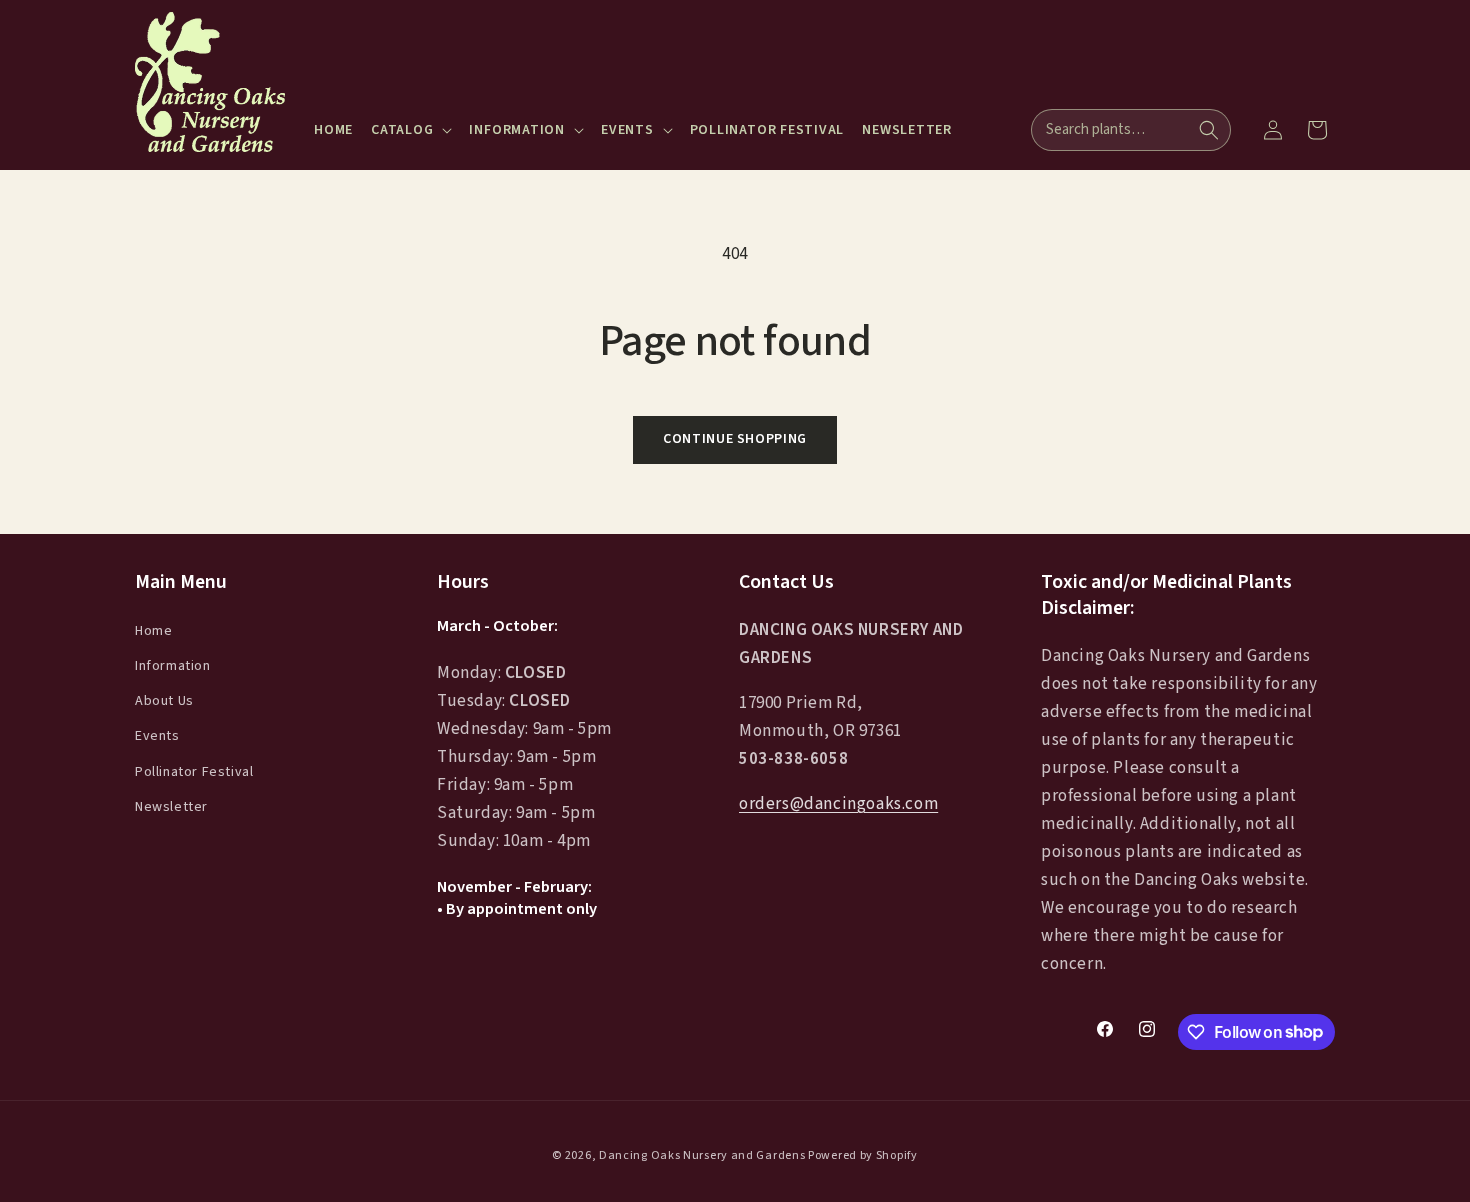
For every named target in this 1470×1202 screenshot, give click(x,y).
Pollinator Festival (194, 771)
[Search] (1209, 130)
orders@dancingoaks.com (838, 804)
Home (153, 630)
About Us (164, 701)
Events (157, 736)
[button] (411, 130)
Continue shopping (735, 439)
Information (173, 666)
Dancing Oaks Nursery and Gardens (702, 1155)
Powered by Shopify (863, 1155)
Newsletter (171, 806)
